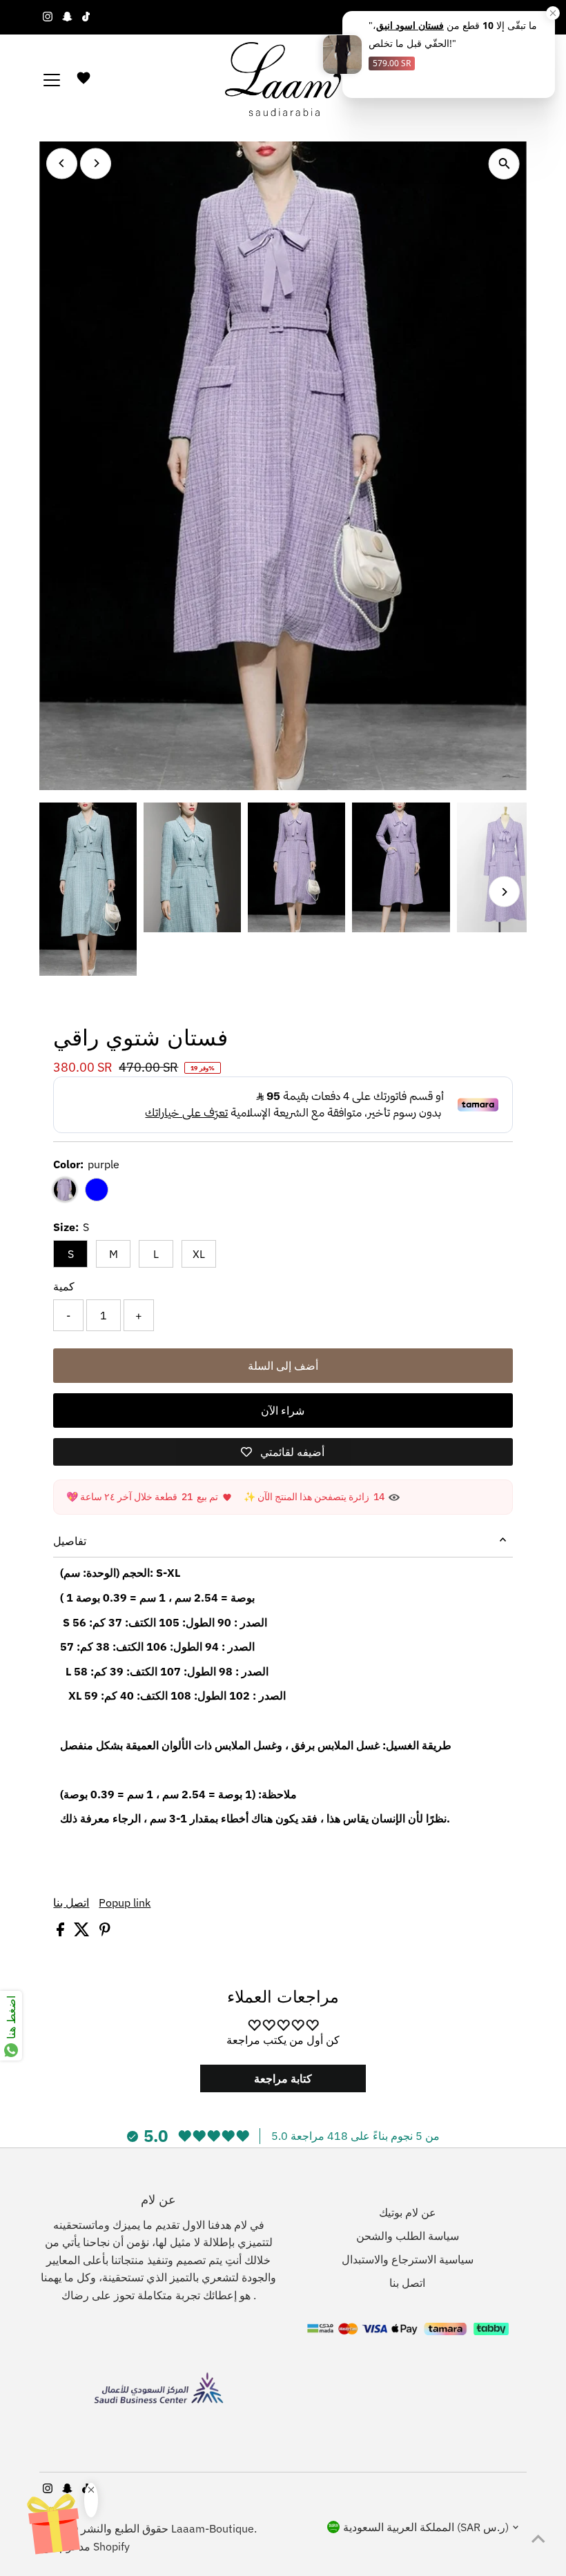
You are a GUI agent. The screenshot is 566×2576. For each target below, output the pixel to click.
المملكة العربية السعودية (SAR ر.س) (426, 2527)
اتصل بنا (71, 1902)
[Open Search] (496, 80)
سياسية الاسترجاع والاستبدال (408, 2259)
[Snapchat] (67, 17)
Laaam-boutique (213, 2528)
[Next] (96, 163)
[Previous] (62, 163)
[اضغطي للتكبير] (504, 164)
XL (199, 1254)
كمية (64, 1286)
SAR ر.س (485, 17)
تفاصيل (70, 1541)
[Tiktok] (86, 17)
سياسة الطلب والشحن (408, 2236)
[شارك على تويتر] (83, 1932)
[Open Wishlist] (84, 81)
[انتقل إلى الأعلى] (538, 2538)
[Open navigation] (52, 80)
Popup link (125, 1902)
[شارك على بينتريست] (105, 1932)
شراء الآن (283, 1410)
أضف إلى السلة (283, 1366)
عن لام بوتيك (408, 2212)
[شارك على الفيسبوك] (62, 1932)
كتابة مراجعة (283, 2078)
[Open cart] (519, 80)
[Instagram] (48, 17)
